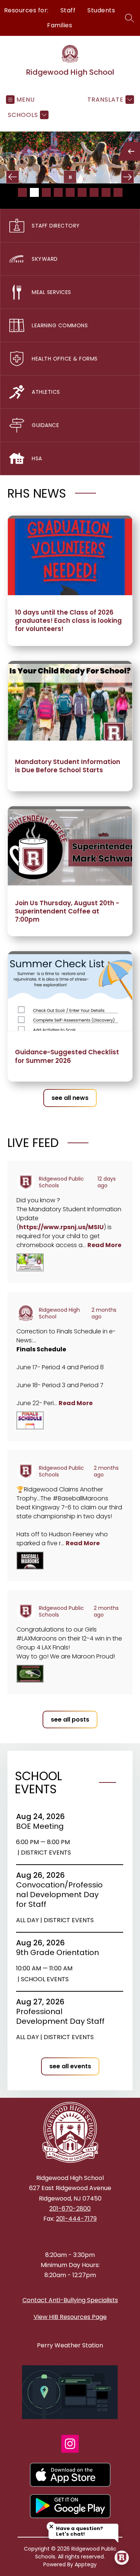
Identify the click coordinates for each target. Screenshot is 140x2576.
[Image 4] (58, 192)
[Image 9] (118, 192)
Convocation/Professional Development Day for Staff (59, 1895)
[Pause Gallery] (70, 177)
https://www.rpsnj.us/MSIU (61, 1227)
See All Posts (70, 1720)
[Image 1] (22, 192)
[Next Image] (127, 177)
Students (101, 10)
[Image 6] (82, 192)
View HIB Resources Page (70, 2317)
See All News (70, 1098)
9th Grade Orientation (60, 1952)
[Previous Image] (13, 177)
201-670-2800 (70, 2209)
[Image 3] (46, 192)
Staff (68, 10)
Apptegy (86, 2564)
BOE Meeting (42, 1826)
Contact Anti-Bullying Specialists (70, 2300)
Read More (104, 1245)
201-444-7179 (76, 2219)
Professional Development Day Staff (61, 2016)
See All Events (70, 2066)
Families (60, 25)
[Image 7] (94, 192)
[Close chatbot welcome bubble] (51, 2526)
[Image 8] (106, 192)
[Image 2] (34, 192)
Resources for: (26, 10)
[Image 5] (70, 192)
